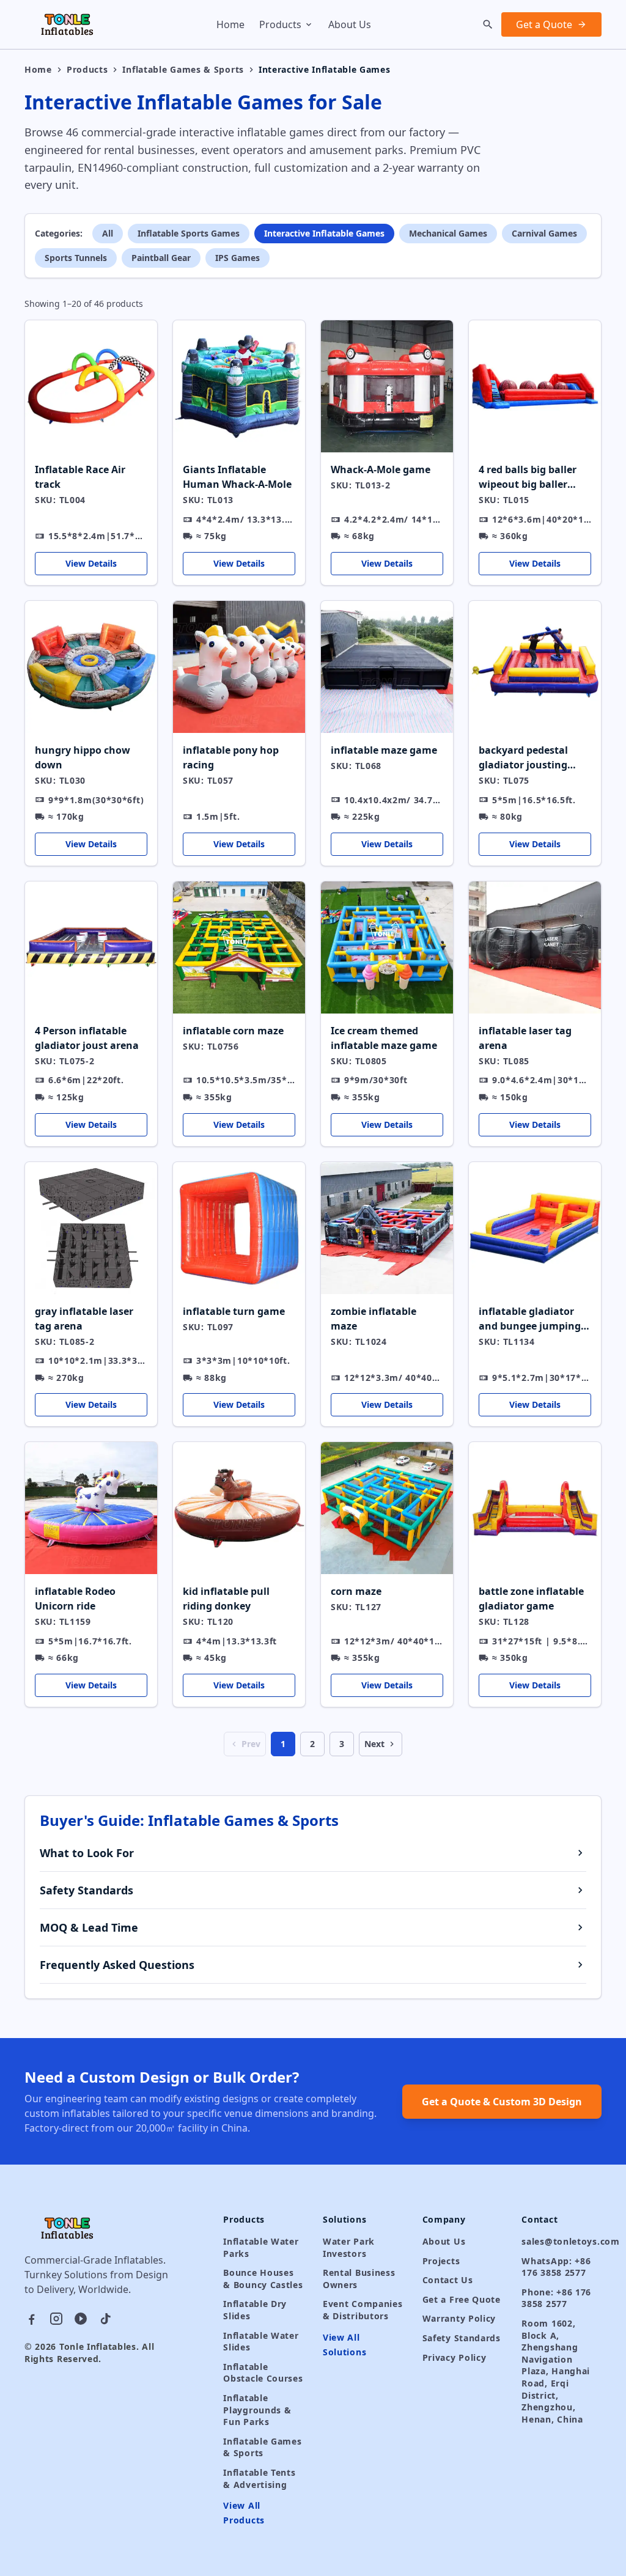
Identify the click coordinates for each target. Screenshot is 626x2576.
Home (230, 24)
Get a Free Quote (462, 2299)
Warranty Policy (459, 2318)
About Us (350, 24)
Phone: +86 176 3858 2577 (556, 2298)
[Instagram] (56, 2319)
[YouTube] (81, 2319)
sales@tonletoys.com (562, 2241)
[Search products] (488, 24)
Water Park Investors (349, 2247)
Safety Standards (462, 2338)
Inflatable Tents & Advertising (259, 2478)
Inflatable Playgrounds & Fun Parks (257, 2410)
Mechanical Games (448, 233)
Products (280, 24)
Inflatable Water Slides (261, 2342)
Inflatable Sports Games (189, 233)
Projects (441, 2261)
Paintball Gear (161, 258)
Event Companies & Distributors (363, 2310)
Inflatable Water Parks (261, 2247)
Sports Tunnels (76, 258)
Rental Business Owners (359, 2279)
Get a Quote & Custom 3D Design (502, 2102)
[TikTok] (105, 2319)
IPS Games (238, 258)
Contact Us (448, 2280)
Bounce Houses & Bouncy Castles (263, 2279)
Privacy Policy (455, 2357)
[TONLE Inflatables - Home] (68, 24)
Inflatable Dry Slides (255, 2310)
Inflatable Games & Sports (183, 69)
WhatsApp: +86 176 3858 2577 (556, 2267)
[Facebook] (32, 2319)
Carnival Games (544, 233)
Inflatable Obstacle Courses (263, 2373)
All (108, 233)
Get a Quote (544, 24)
